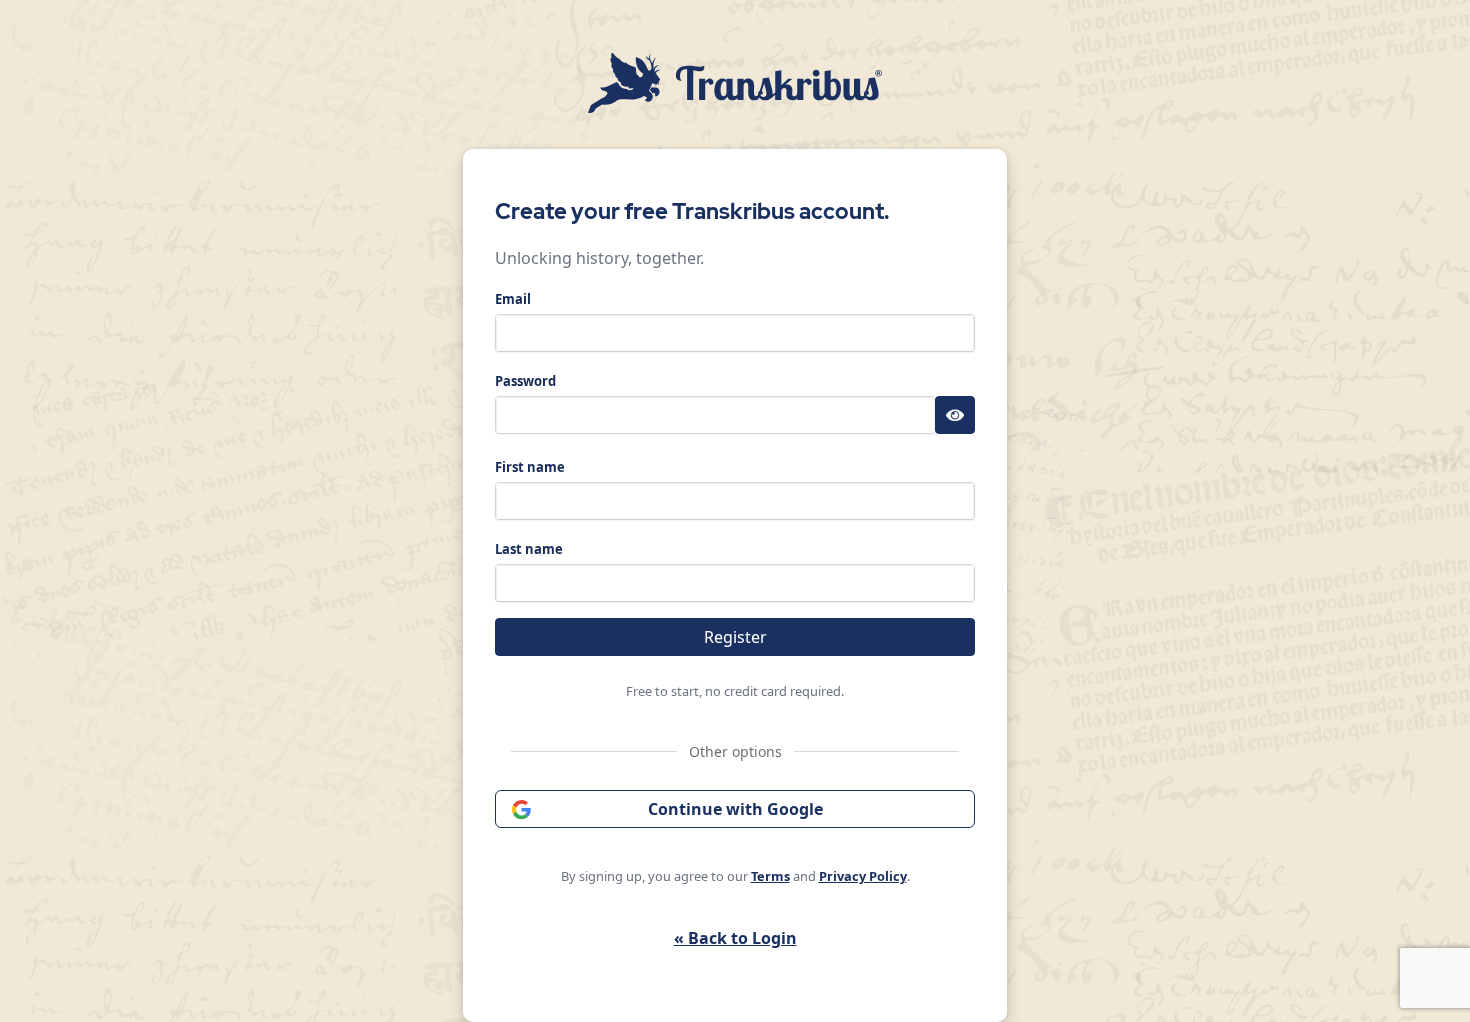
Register (735, 637)
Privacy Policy (863, 876)
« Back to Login (735, 938)
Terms (770, 876)
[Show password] (955, 415)
